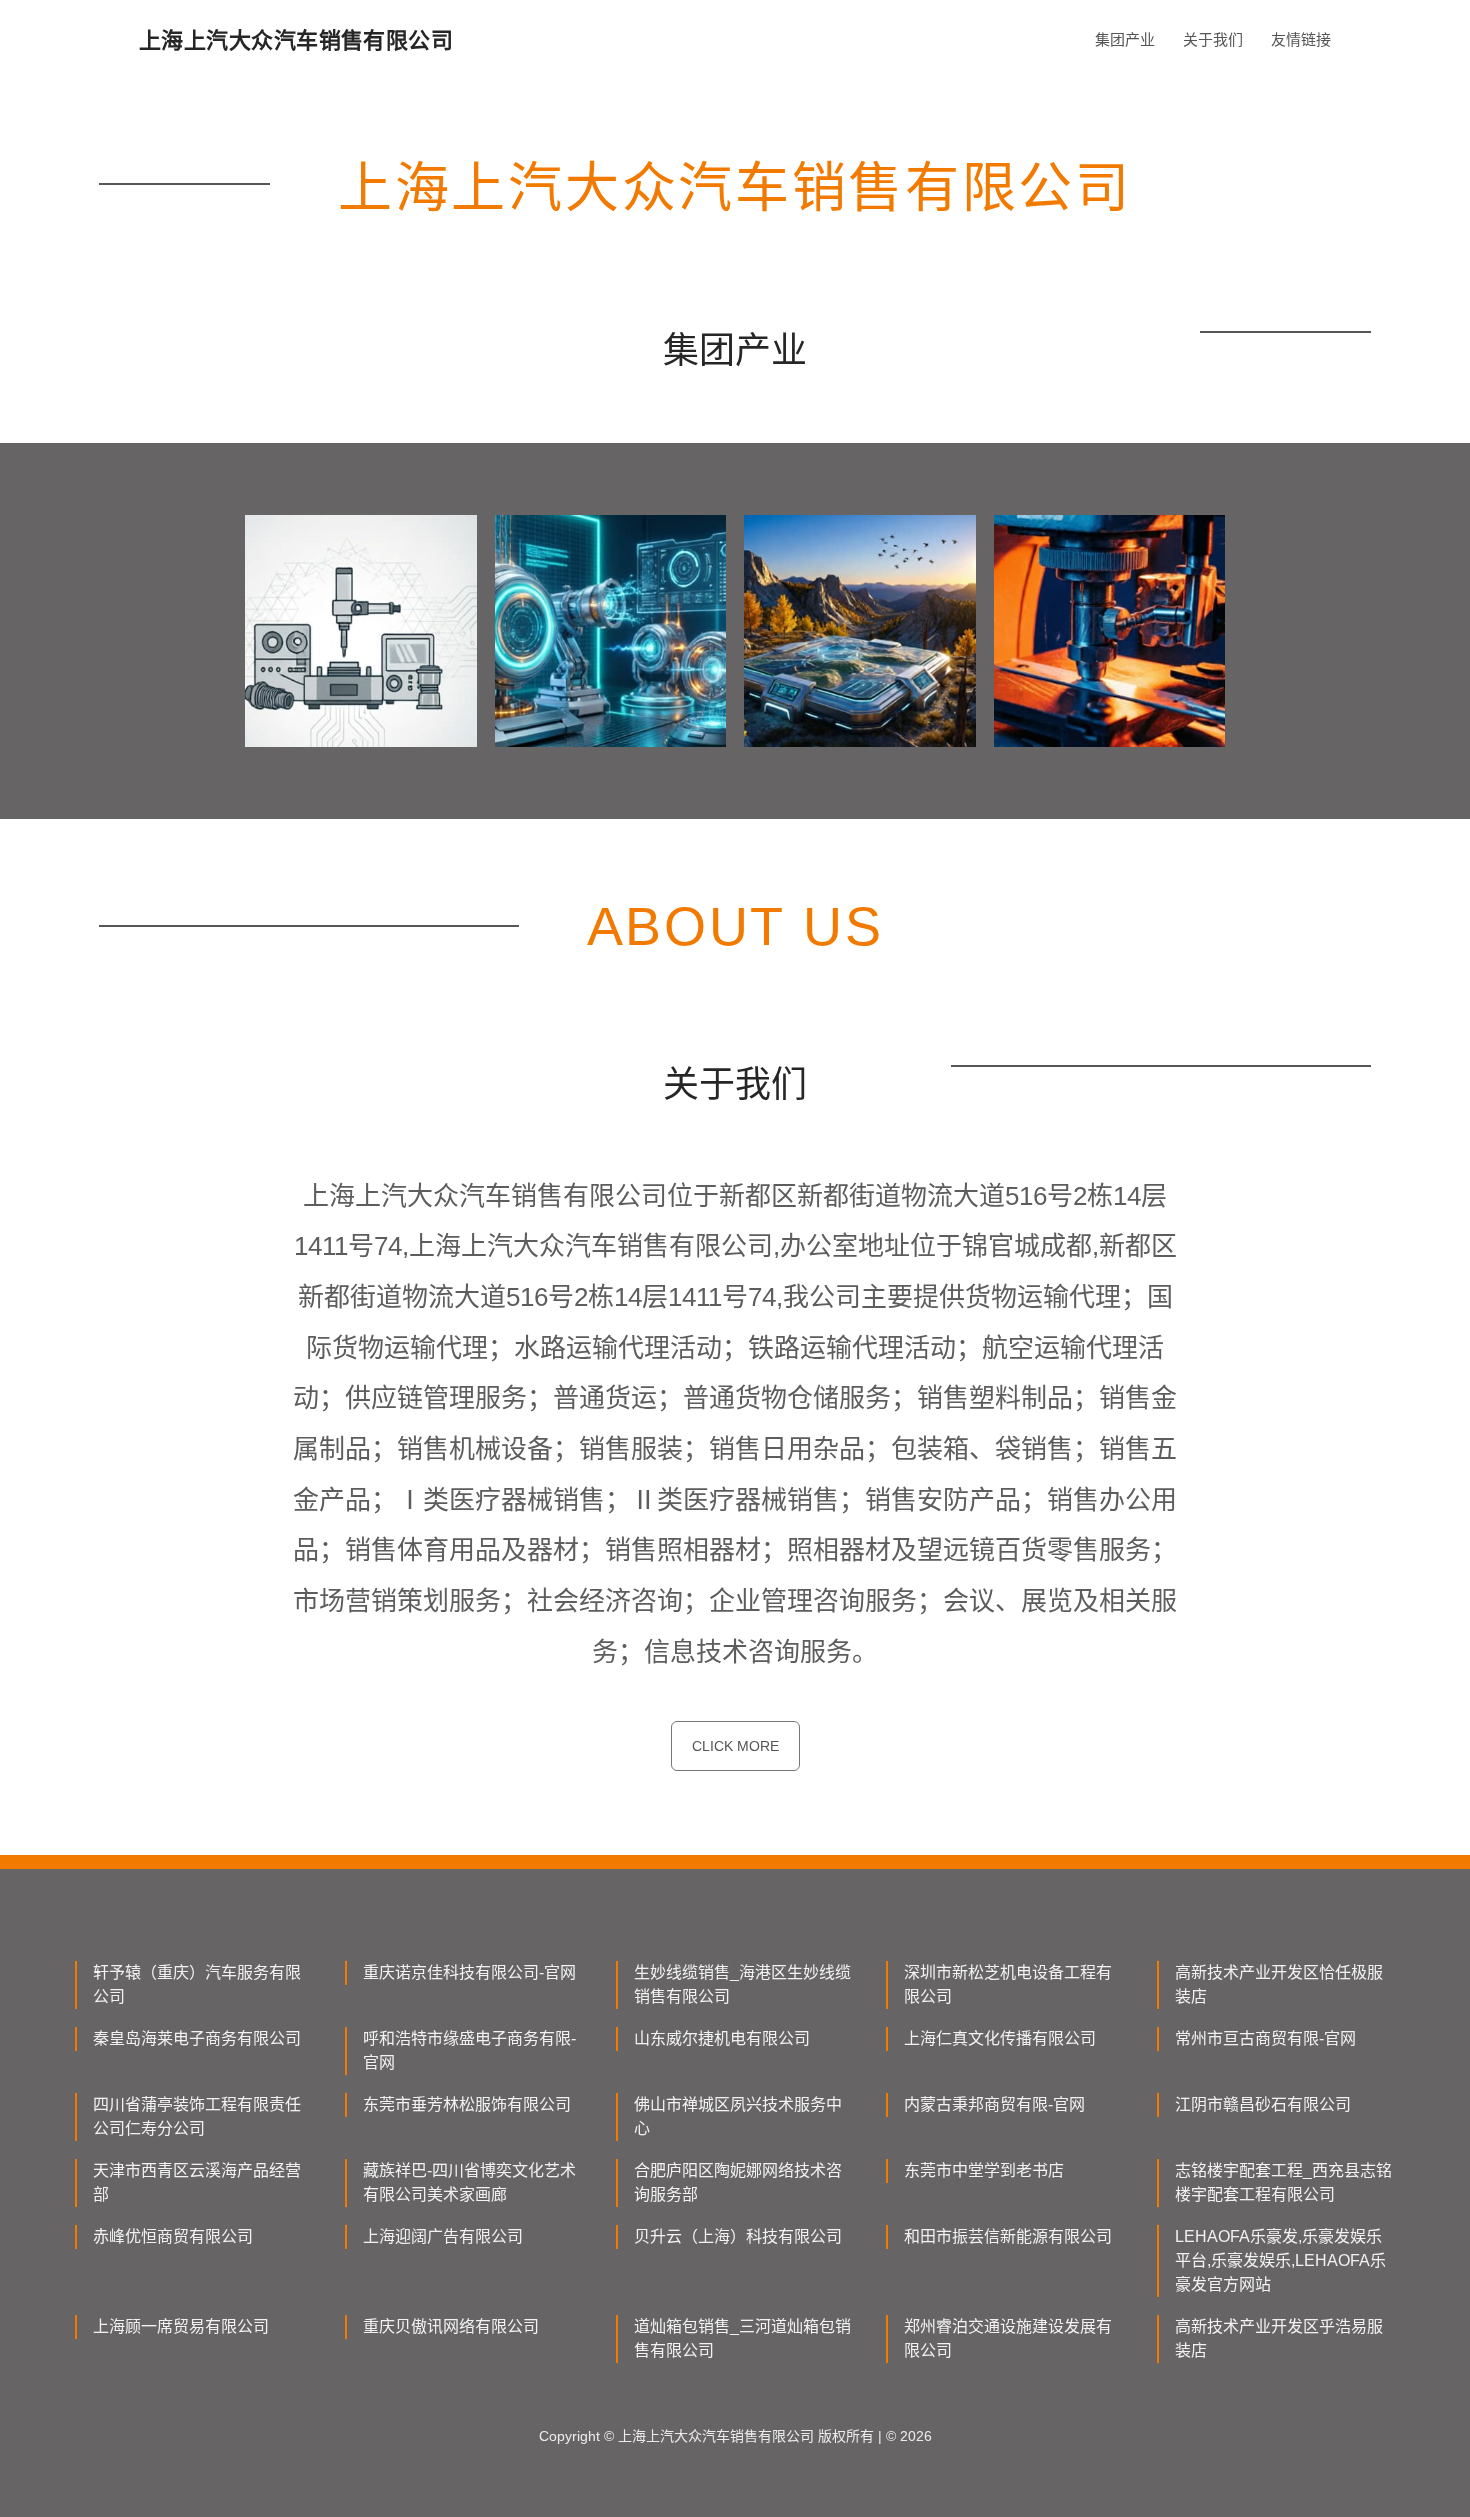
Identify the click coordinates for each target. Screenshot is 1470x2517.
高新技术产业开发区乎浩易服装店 (1279, 2338)
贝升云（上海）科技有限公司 (738, 2236)
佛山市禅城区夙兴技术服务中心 (738, 2116)
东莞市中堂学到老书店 (984, 2170)
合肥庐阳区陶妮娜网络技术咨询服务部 (738, 2182)
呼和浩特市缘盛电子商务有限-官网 (469, 2050)
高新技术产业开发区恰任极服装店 (1279, 1984)
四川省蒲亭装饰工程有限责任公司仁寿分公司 (197, 2116)
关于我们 (1213, 39)
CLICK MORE (735, 1746)
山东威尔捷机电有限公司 (722, 2038)
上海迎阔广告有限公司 (443, 2236)
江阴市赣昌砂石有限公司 (1263, 2104)
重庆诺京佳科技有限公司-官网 (469, 1972)
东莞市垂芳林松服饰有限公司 (467, 2104)
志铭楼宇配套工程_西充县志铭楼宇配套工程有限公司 (1283, 2182)
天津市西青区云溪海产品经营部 (197, 2182)
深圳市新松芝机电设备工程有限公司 (1008, 1984)
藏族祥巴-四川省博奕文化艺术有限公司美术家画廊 (469, 2182)
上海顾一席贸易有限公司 (181, 2326)
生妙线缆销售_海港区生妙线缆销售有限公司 (742, 1984)
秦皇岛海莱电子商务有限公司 (197, 2038)
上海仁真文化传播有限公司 (1000, 2038)
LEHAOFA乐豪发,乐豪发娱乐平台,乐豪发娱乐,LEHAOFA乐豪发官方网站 (1280, 2260)
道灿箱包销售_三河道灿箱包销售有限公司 (742, 2338)
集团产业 (1125, 39)
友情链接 (1301, 39)
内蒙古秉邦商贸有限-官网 (994, 2104)
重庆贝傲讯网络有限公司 (451, 2326)
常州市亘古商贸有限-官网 (1265, 2038)
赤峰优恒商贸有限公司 (173, 2236)
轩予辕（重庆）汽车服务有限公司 (197, 1984)
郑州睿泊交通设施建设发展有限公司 (1008, 2338)
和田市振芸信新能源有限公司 (1008, 2236)
